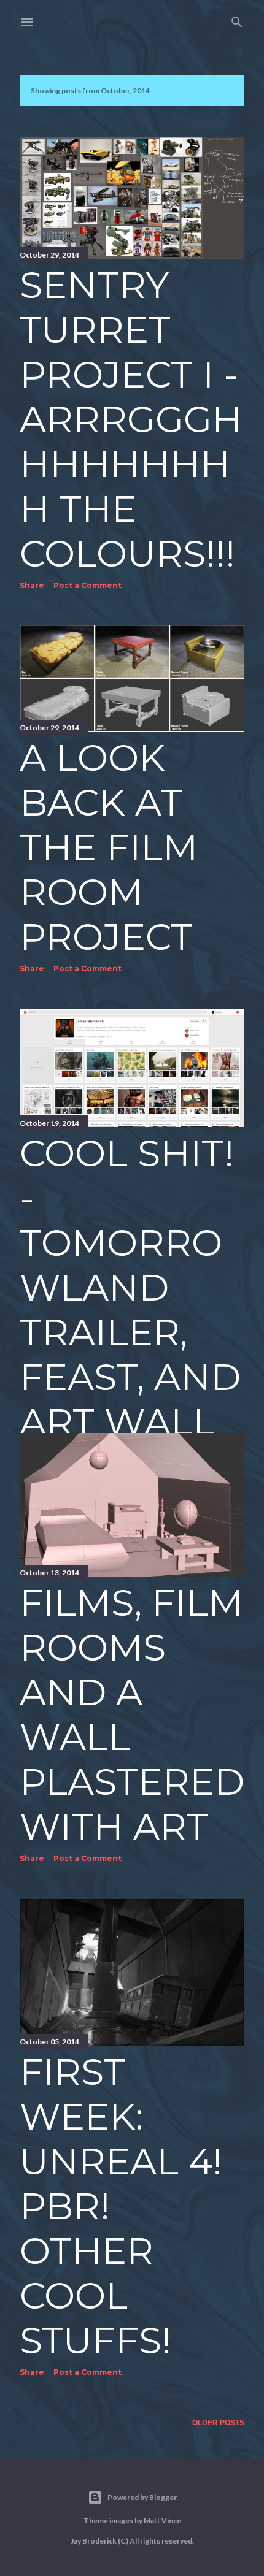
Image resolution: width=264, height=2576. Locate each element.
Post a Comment (87, 585)
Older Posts (218, 2423)
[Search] (237, 19)
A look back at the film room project (109, 847)
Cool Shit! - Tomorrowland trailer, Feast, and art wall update (130, 1310)
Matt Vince (162, 2521)
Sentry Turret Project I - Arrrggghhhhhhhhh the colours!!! (131, 419)
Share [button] (32, 585)
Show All (214, 90)
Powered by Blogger (142, 2497)
